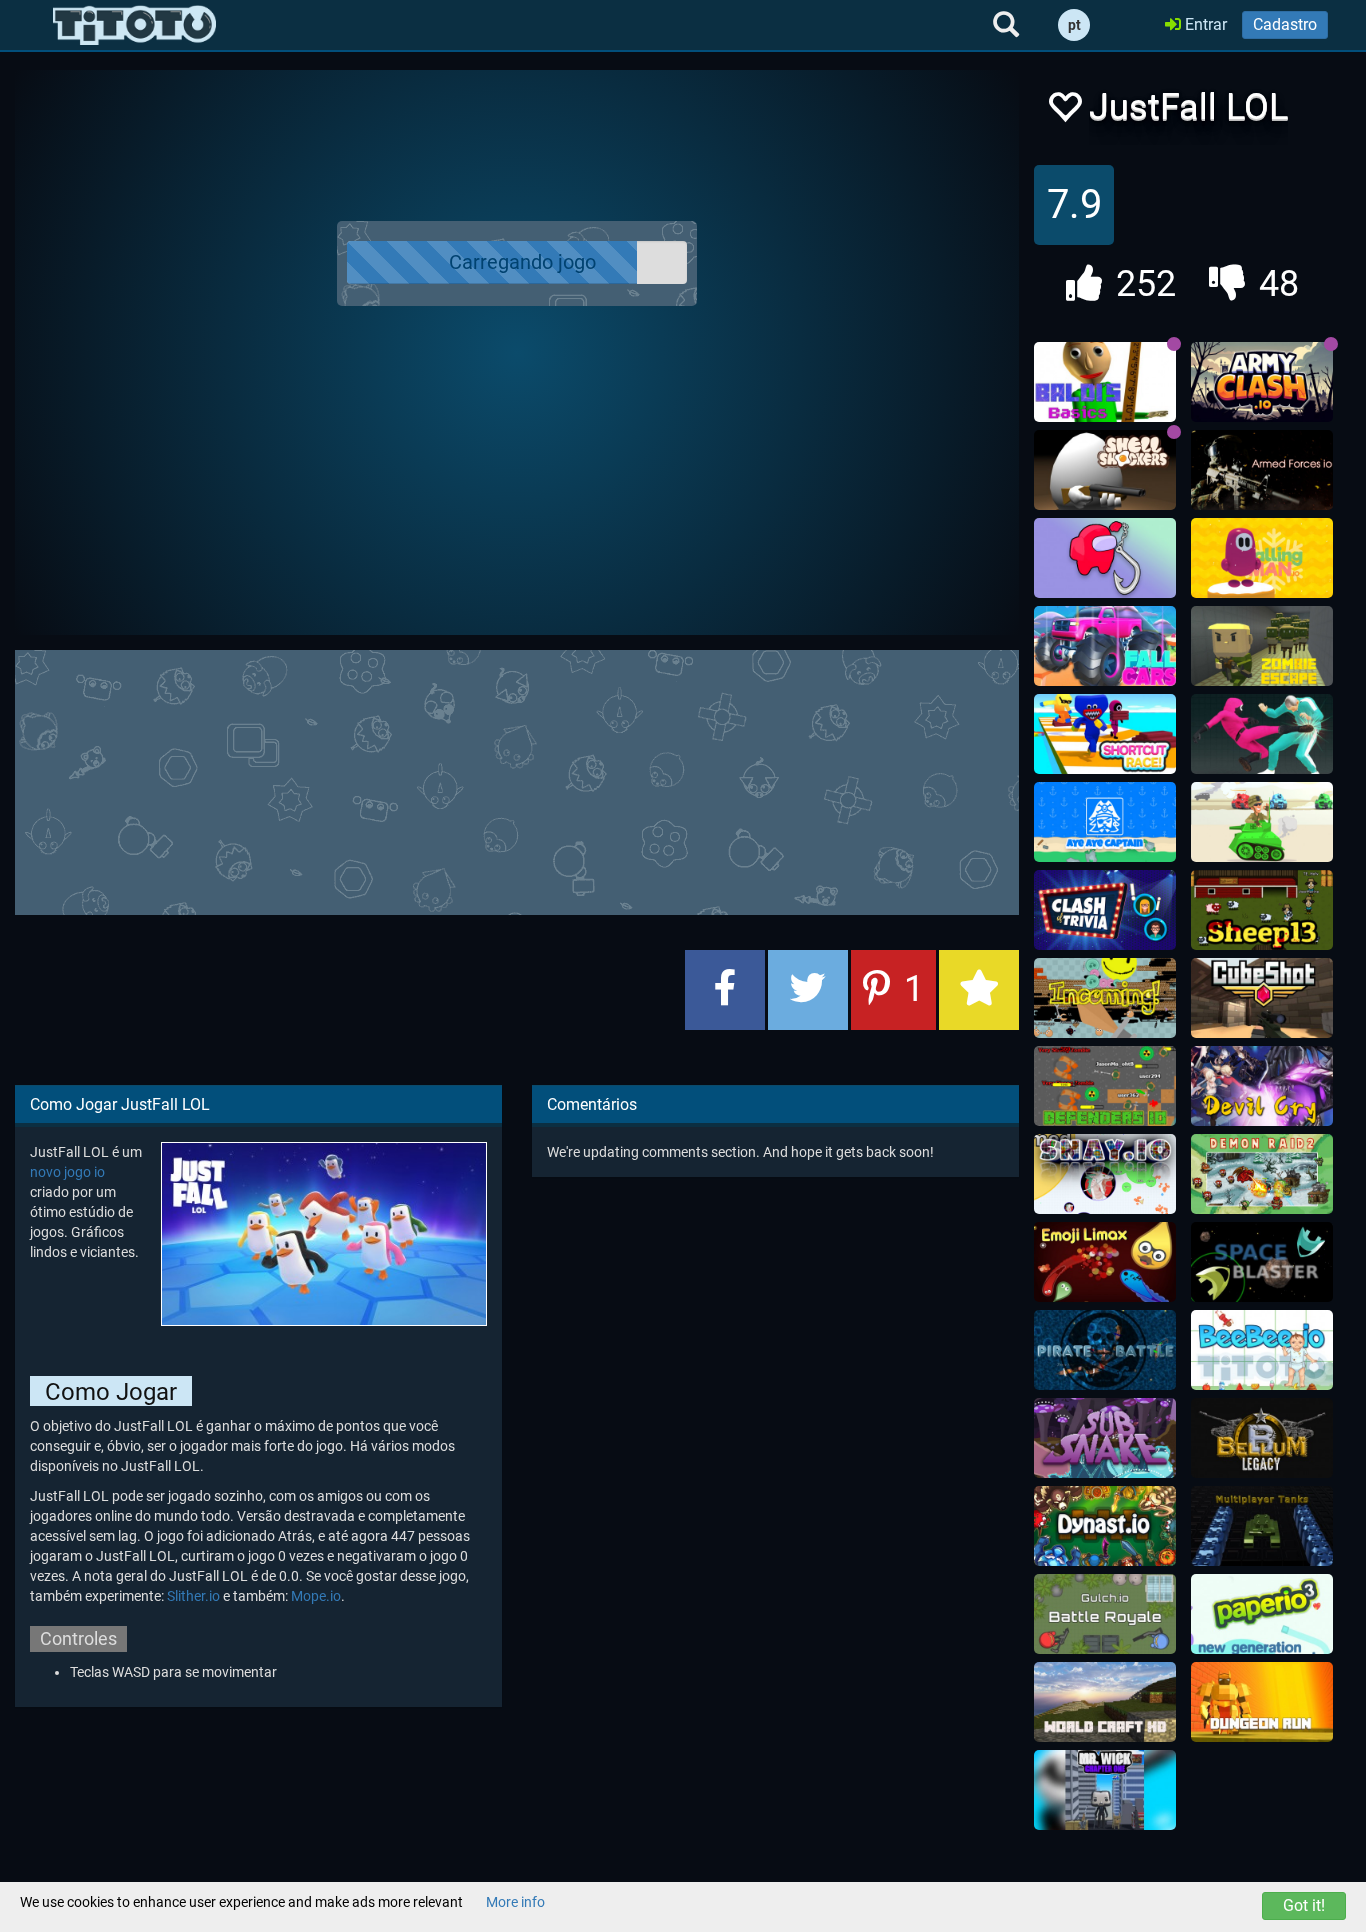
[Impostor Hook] (1105, 558)
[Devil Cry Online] (1262, 1086)
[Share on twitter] (808, 990)
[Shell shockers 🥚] (1105, 470)
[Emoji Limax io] (1105, 1262)
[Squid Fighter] (1262, 734)
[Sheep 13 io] (1262, 910)
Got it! (1304, 1905)
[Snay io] (1105, 1174)
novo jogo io (67, 1172)
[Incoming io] (1105, 998)
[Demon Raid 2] (1262, 1174)
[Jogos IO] (134, 25)
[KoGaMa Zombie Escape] (1262, 646)
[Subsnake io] (1105, 1438)
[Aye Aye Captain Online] (1105, 822)
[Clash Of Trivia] (1105, 910)
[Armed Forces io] (1262, 470)
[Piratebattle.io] (1105, 1350)
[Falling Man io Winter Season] (1262, 558)
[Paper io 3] (1262, 1614)
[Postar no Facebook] (725, 990)
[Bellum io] (1262, 1438)
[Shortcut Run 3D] (1105, 734)
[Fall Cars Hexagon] (1105, 646)
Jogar (529, 263)
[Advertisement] (517, 780)
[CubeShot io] (1262, 998)
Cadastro (1285, 24)
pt (1074, 25)
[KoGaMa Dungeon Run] (1262, 1702)
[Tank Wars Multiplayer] (1262, 822)
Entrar (1204, 24)
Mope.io (316, 1596)
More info (515, 1902)
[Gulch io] (1105, 1614)
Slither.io (193, 1596)
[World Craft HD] (1105, 1702)
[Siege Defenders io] (1105, 1086)
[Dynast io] (1105, 1526)
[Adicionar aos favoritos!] (1064, 112)
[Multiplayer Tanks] (1262, 1526)
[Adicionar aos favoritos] (979, 990)
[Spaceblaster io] (1262, 1262)
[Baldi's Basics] (1105, 382)
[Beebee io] (1262, 1350)
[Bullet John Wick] (1105, 1790)
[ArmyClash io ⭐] (1262, 382)
